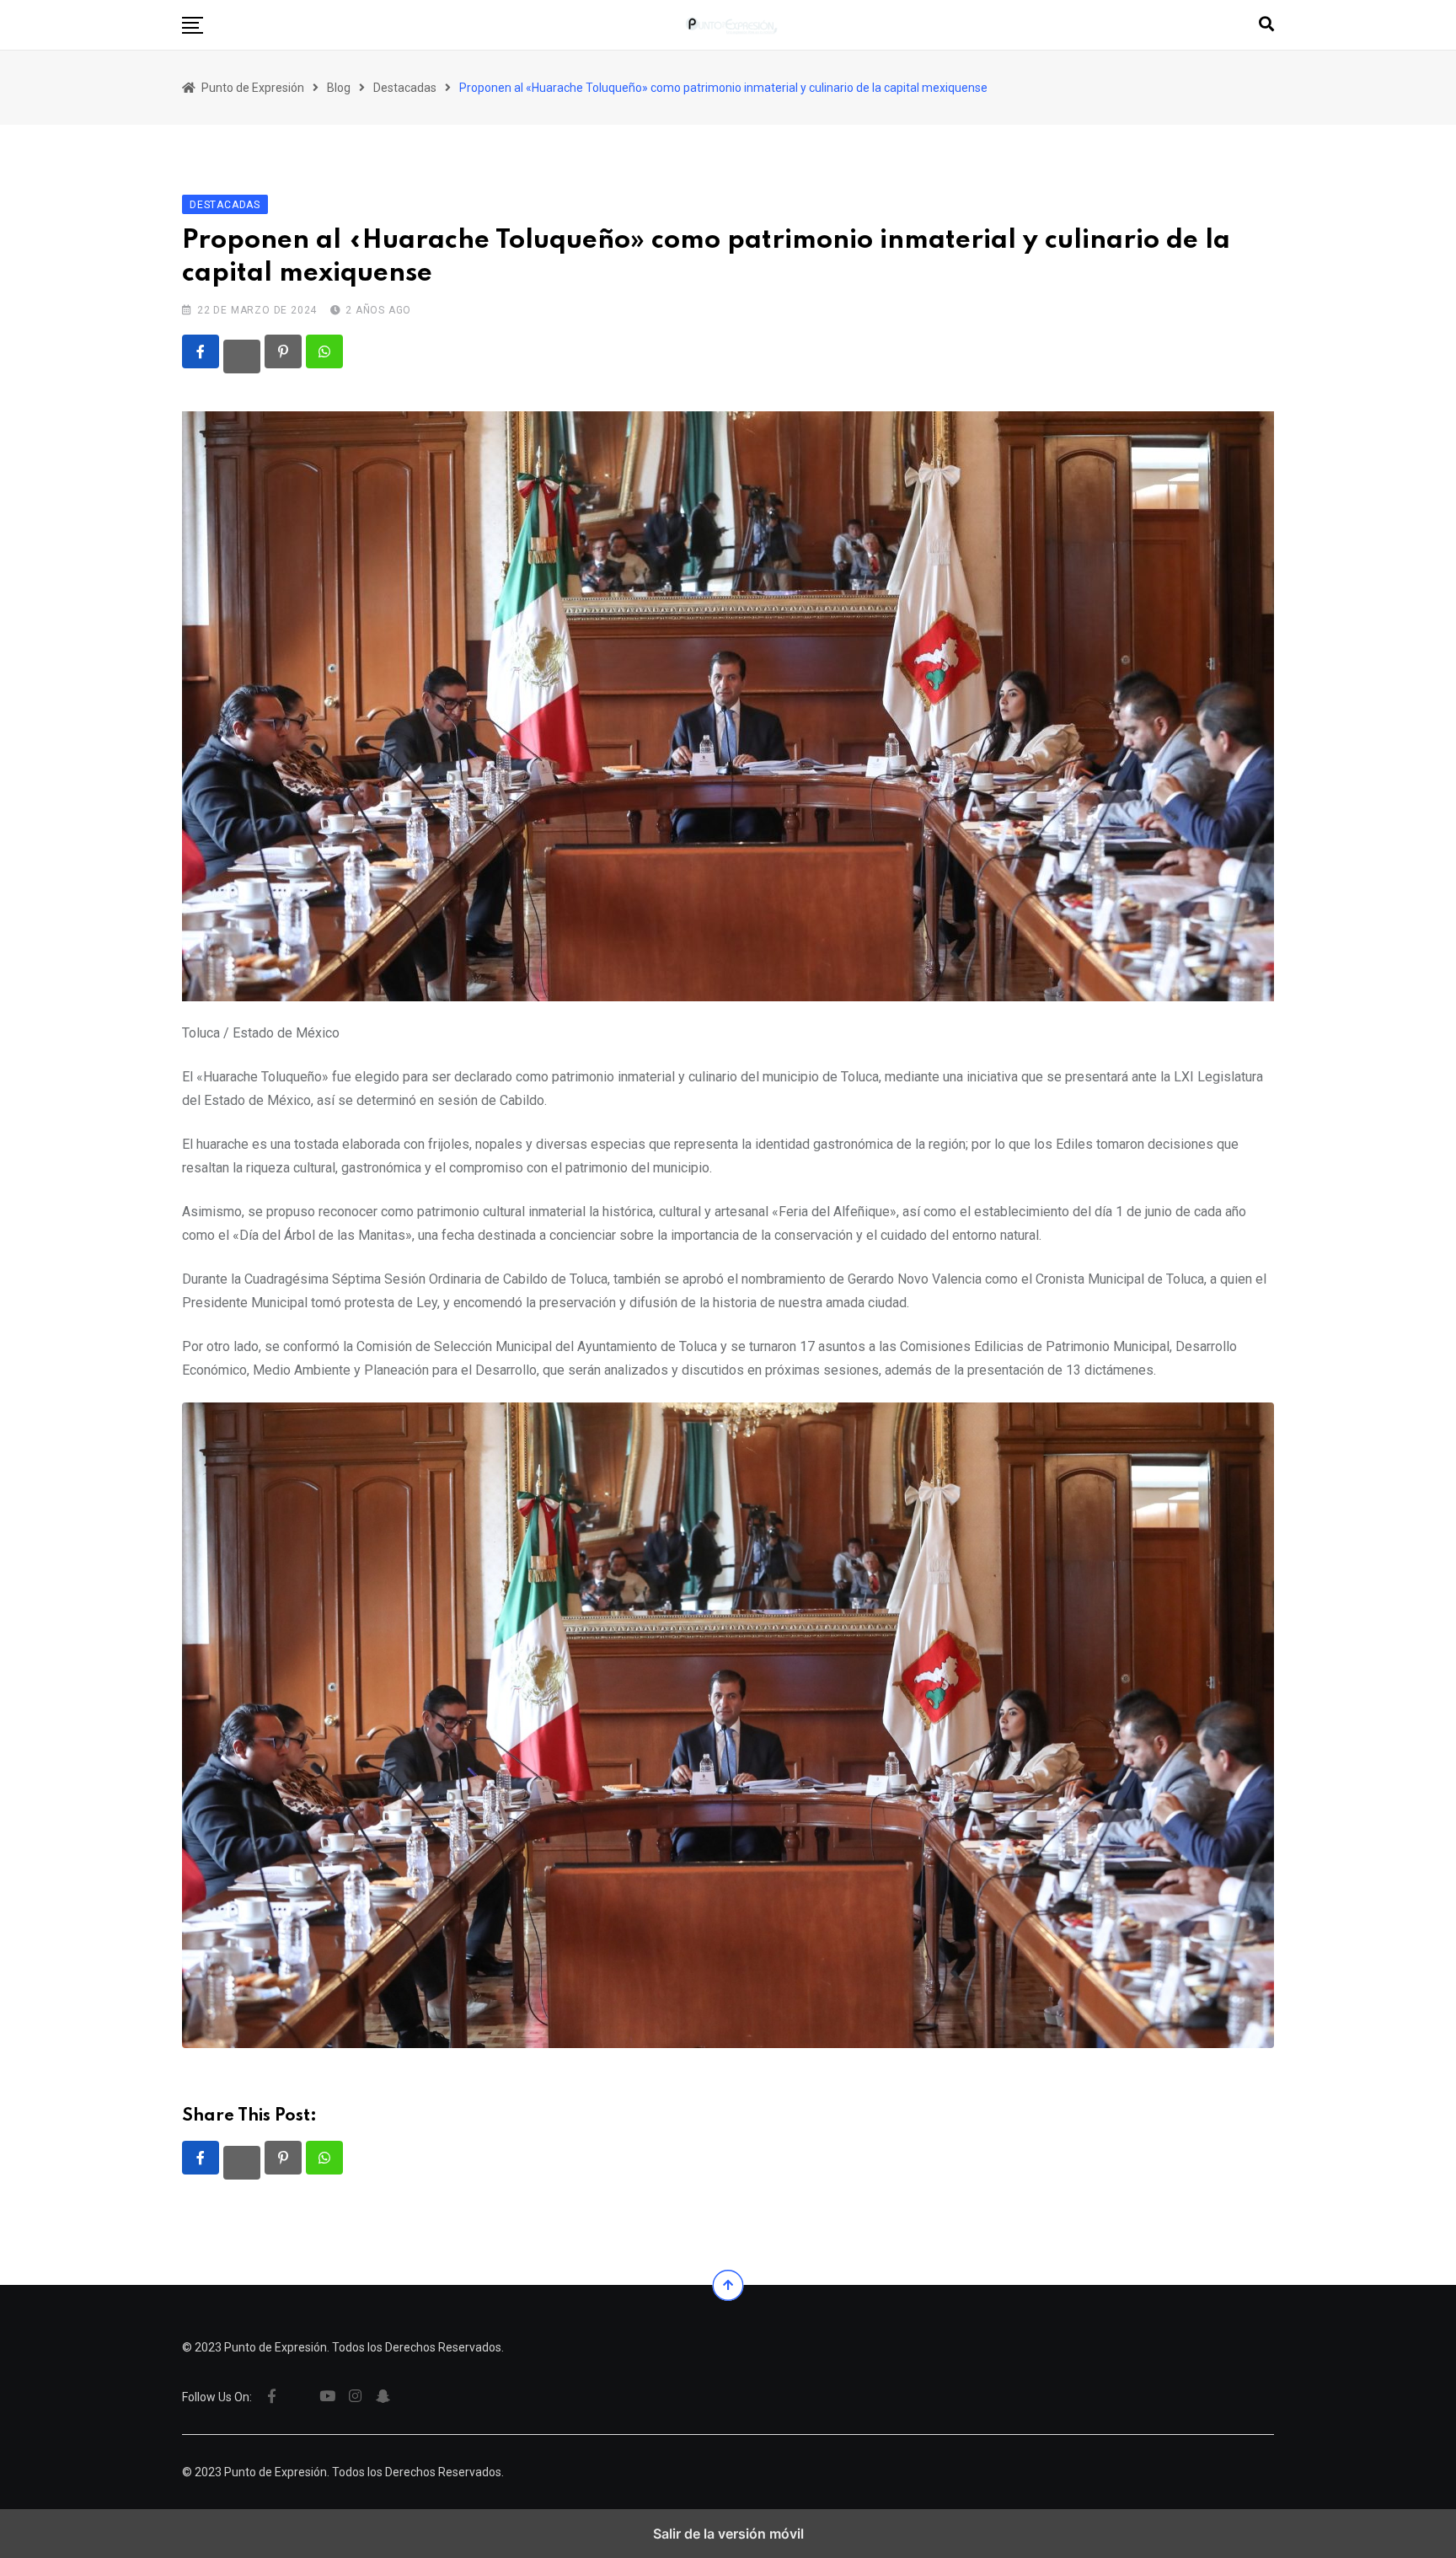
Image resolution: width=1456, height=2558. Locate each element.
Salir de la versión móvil (728, 2534)
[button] (193, 25)
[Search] (1266, 24)
